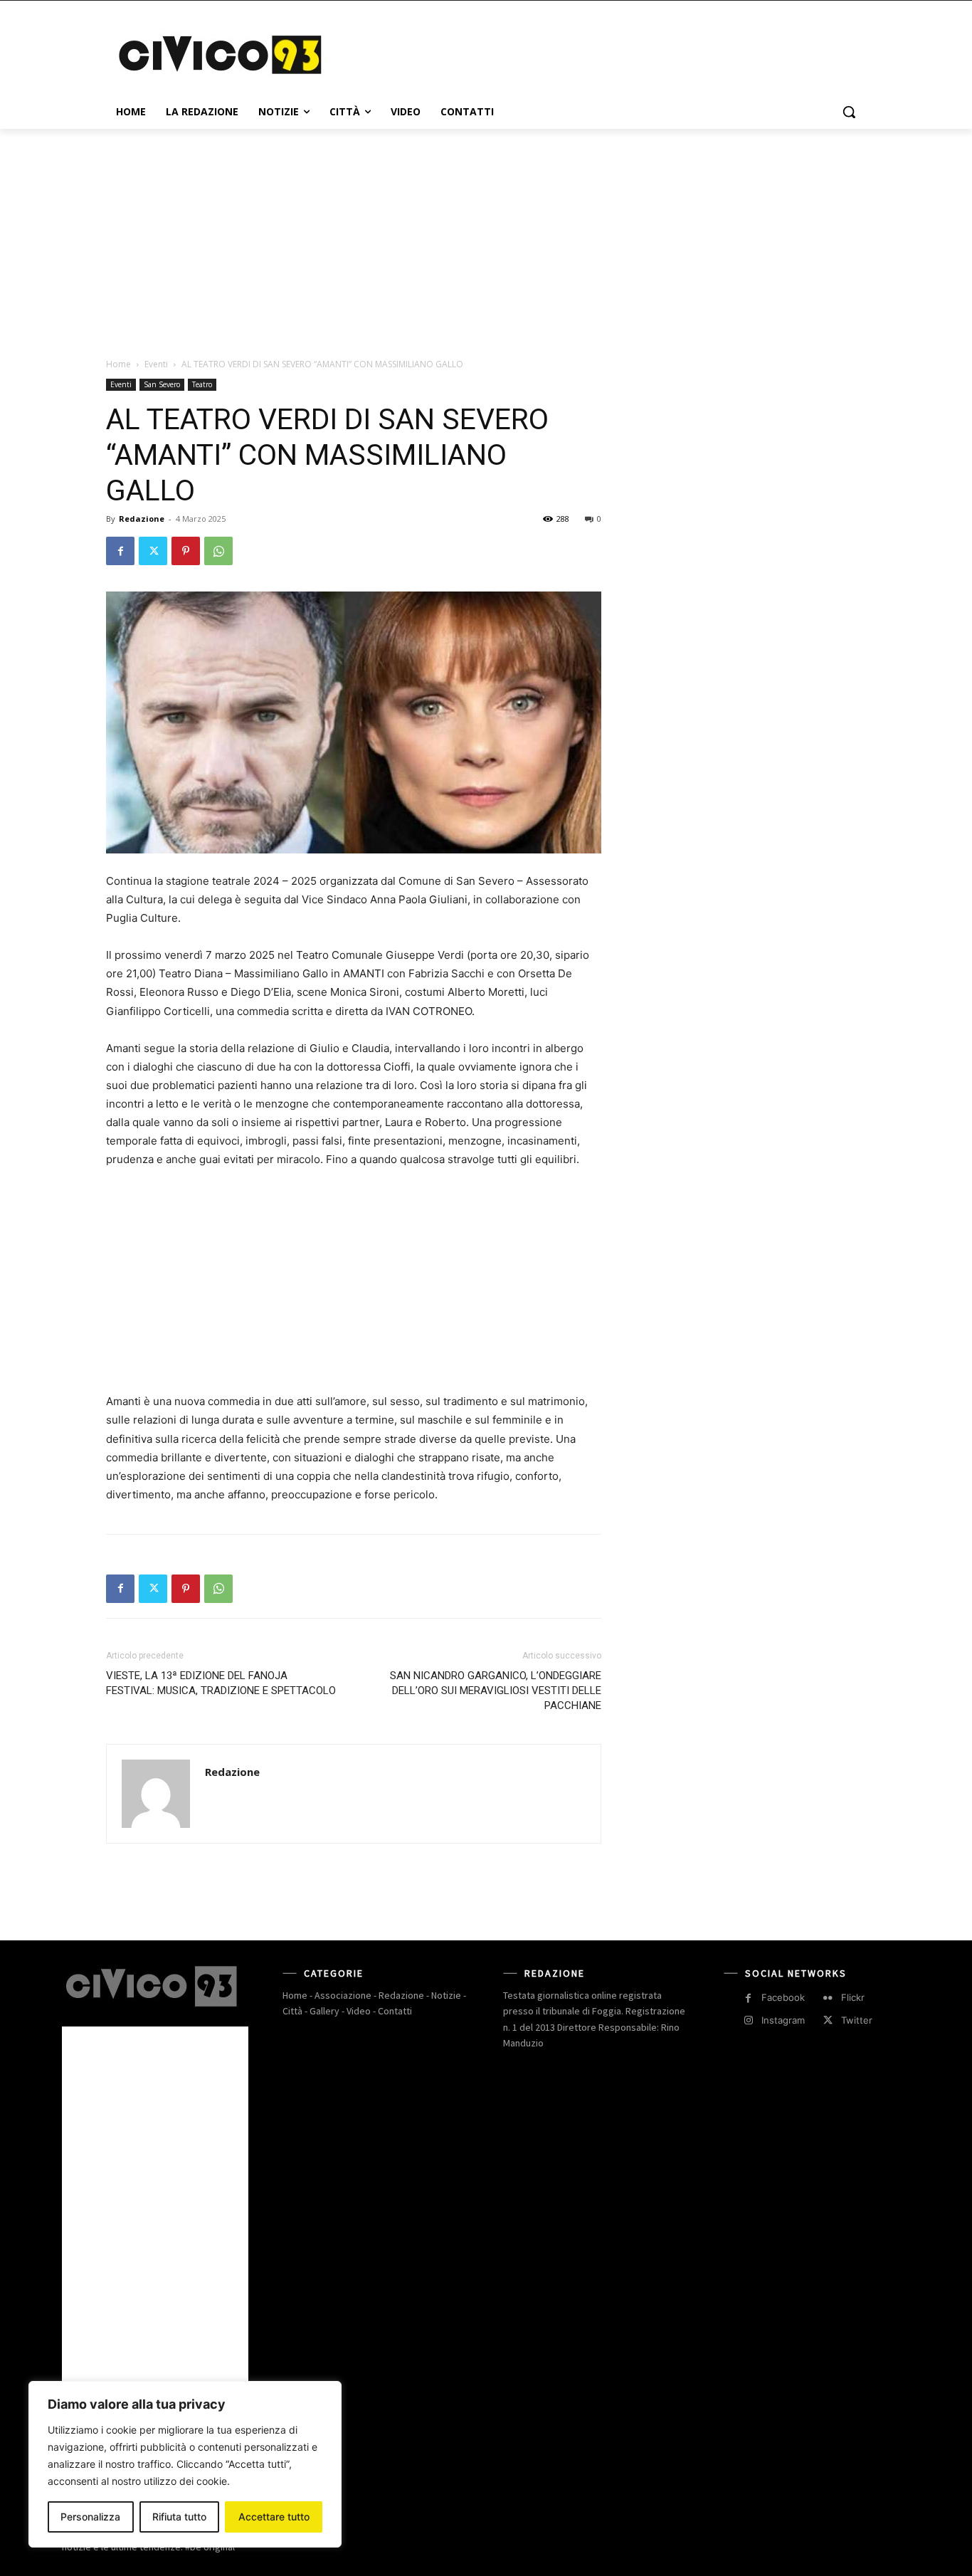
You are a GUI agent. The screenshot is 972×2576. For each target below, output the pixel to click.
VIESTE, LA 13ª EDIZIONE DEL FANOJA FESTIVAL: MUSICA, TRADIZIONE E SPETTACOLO (221, 1683)
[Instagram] (748, 2020)
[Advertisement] (593, 53)
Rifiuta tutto (179, 2517)
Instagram (783, 2020)
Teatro (202, 384)
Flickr (853, 1997)
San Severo (162, 384)
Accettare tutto (274, 2517)
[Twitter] (153, 551)
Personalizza (90, 2517)
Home (118, 364)
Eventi (156, 364)
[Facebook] (120, 551)
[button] (849, 112)
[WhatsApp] (218, 551)
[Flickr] (828, 1998)
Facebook (783, 1997)
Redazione (142, 519)
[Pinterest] (186, 551)
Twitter (857, 2020)
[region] (185, 2464)
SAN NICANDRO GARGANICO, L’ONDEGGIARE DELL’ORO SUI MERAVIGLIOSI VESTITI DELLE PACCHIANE (496, 1691)
